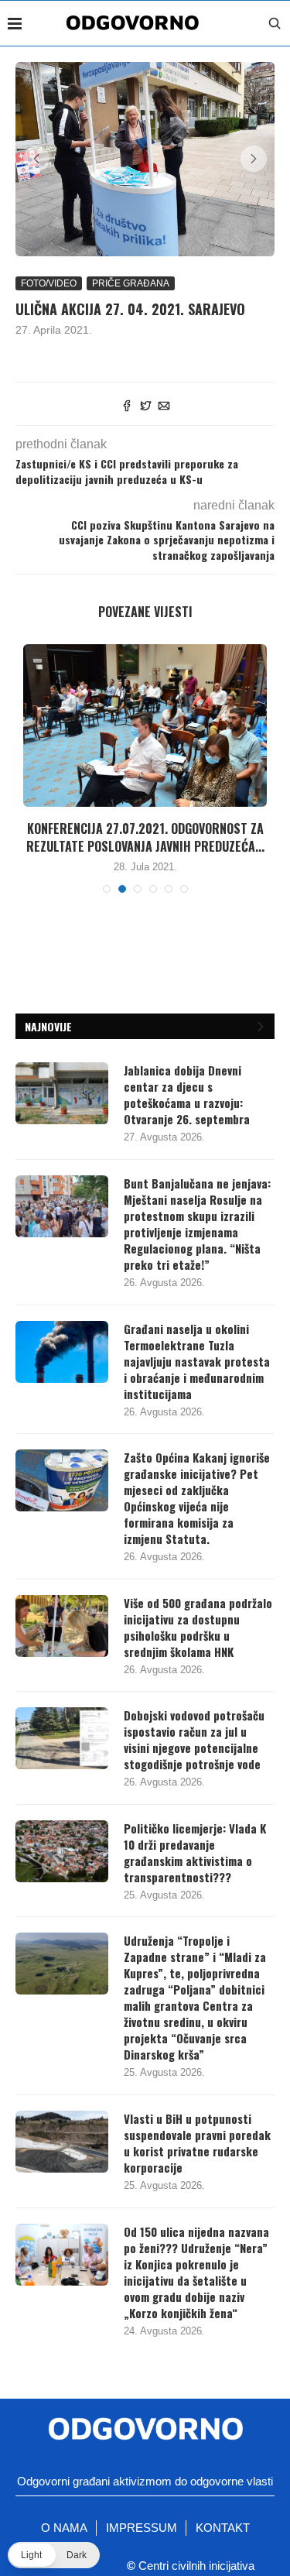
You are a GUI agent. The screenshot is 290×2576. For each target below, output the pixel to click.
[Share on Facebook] (127, 407)
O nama (64, 2528)
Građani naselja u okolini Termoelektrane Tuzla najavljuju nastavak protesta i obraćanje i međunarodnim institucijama (197, 1362)
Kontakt (223, 2528)
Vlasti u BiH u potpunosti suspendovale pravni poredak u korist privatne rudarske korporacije (197, 2143)
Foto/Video (49, 283)
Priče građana (131, 283)
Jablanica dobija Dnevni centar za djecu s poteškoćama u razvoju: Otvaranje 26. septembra (187, 1095)
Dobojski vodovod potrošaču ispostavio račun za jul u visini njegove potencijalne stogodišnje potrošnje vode (194, 1740)
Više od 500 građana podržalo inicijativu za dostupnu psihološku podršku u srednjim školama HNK (198, 1628)
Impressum (142, 2528)
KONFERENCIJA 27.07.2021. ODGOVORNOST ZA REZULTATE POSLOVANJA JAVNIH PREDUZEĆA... (145, 837)
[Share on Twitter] (145, 407)
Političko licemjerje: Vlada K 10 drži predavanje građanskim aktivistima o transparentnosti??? (195, 1853)
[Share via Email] (164, 407)
